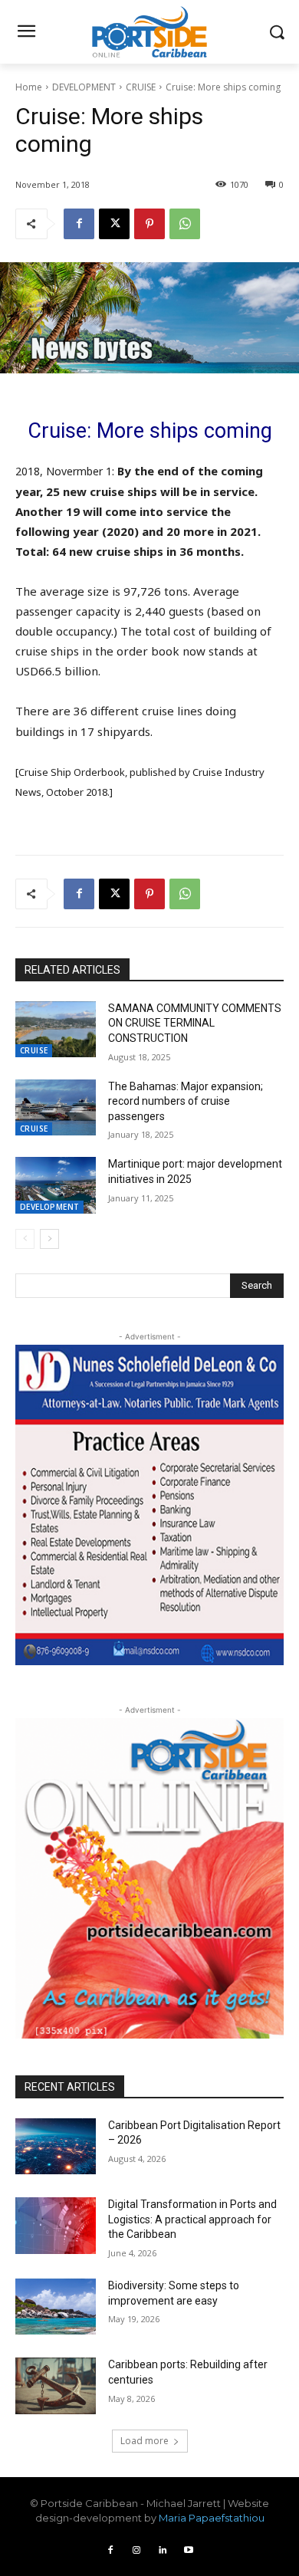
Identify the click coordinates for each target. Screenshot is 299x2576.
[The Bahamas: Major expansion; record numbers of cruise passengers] (56, 1108)
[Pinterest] (149, 224)
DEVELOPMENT (84, 87)
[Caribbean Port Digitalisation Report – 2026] (56, 2147)
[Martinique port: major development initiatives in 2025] (56, 1185)
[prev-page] (25, 1239)
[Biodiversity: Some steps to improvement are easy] (56, 2307)
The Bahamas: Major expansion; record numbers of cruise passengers (186, 1101)
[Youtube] (189, 2551)
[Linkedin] (163, 2551)
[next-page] (49, 1239)
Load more (145, 2441)
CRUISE (141, 87)
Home (29, 87)
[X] (114, 224)
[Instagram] (136, 2551)
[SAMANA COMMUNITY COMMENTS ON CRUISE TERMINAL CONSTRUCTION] (56, 1030)
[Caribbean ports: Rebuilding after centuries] (56, 2386)
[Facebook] (79, 224)
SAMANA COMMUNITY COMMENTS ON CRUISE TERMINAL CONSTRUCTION (195, 1023)
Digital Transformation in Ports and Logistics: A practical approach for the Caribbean (192, 2219)
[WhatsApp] (185, 224)
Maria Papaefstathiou (212, 2518)
